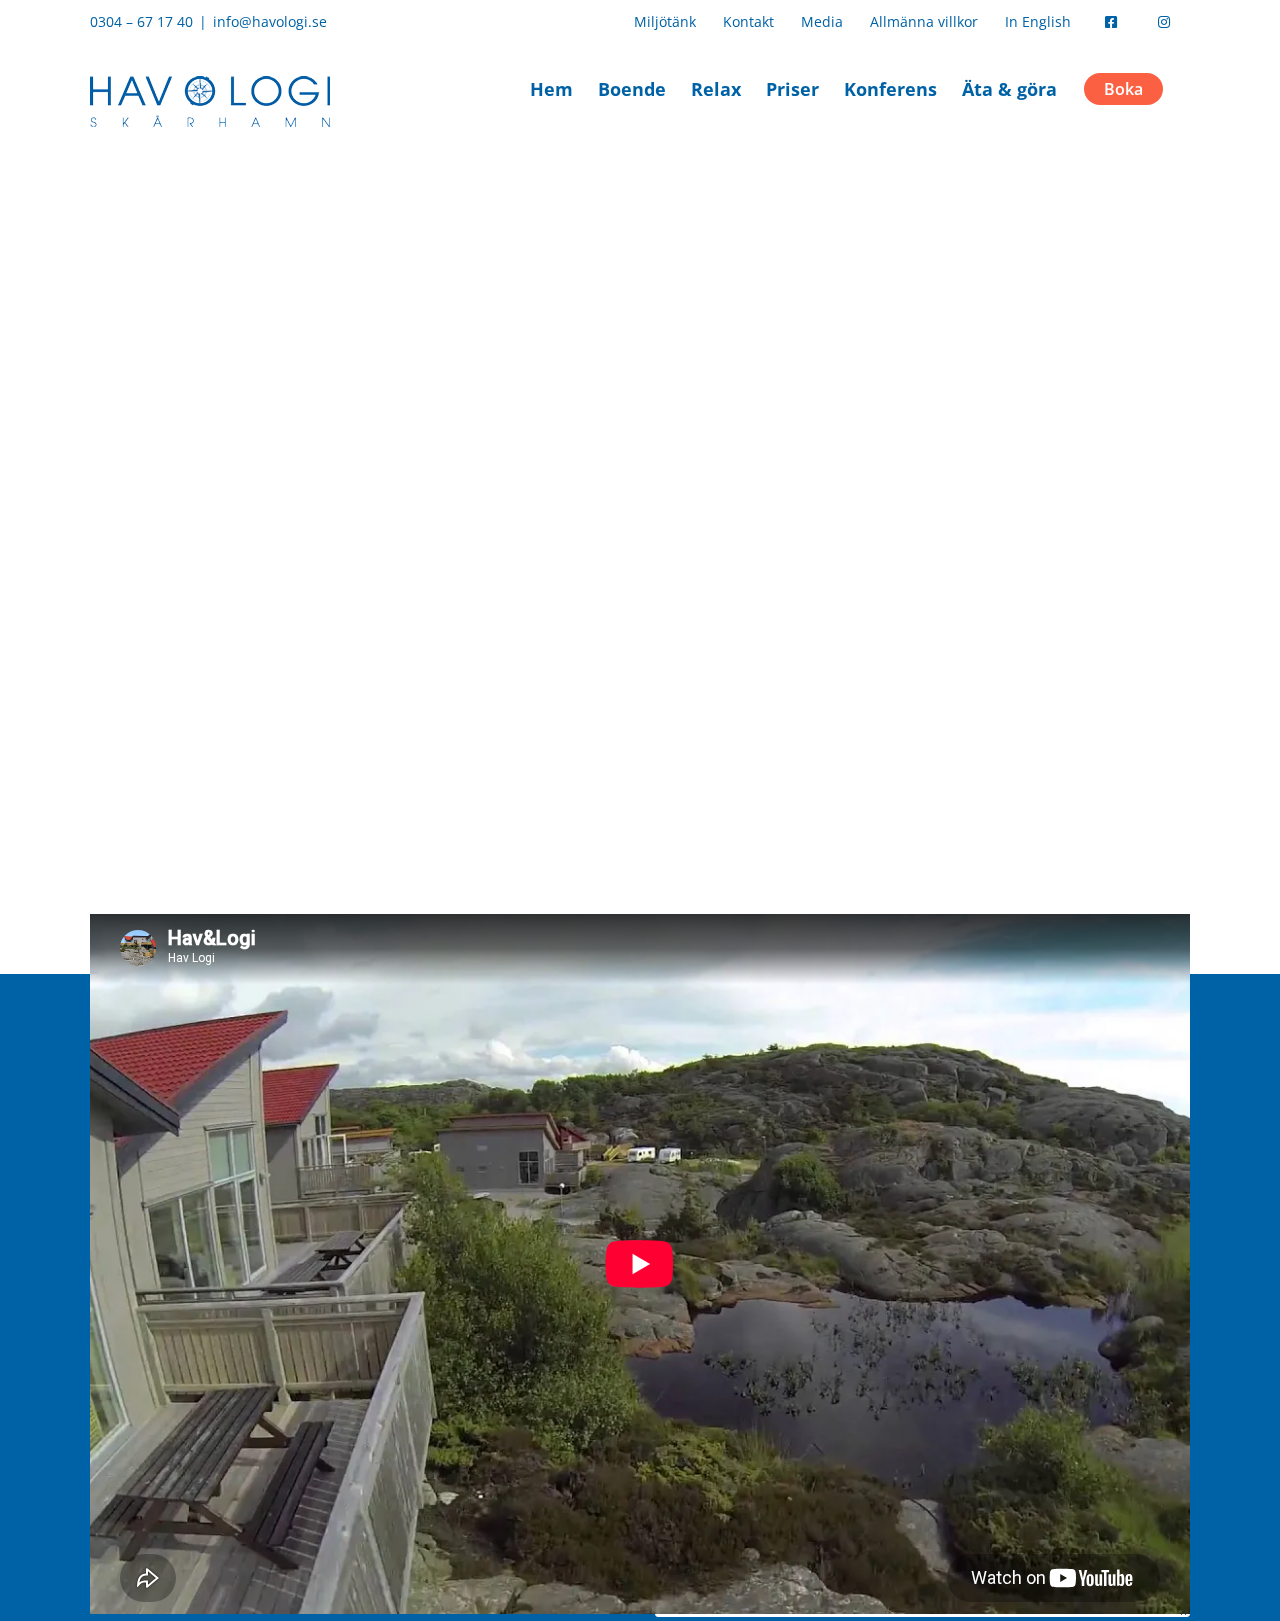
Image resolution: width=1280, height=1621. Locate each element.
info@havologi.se (270, 21)
